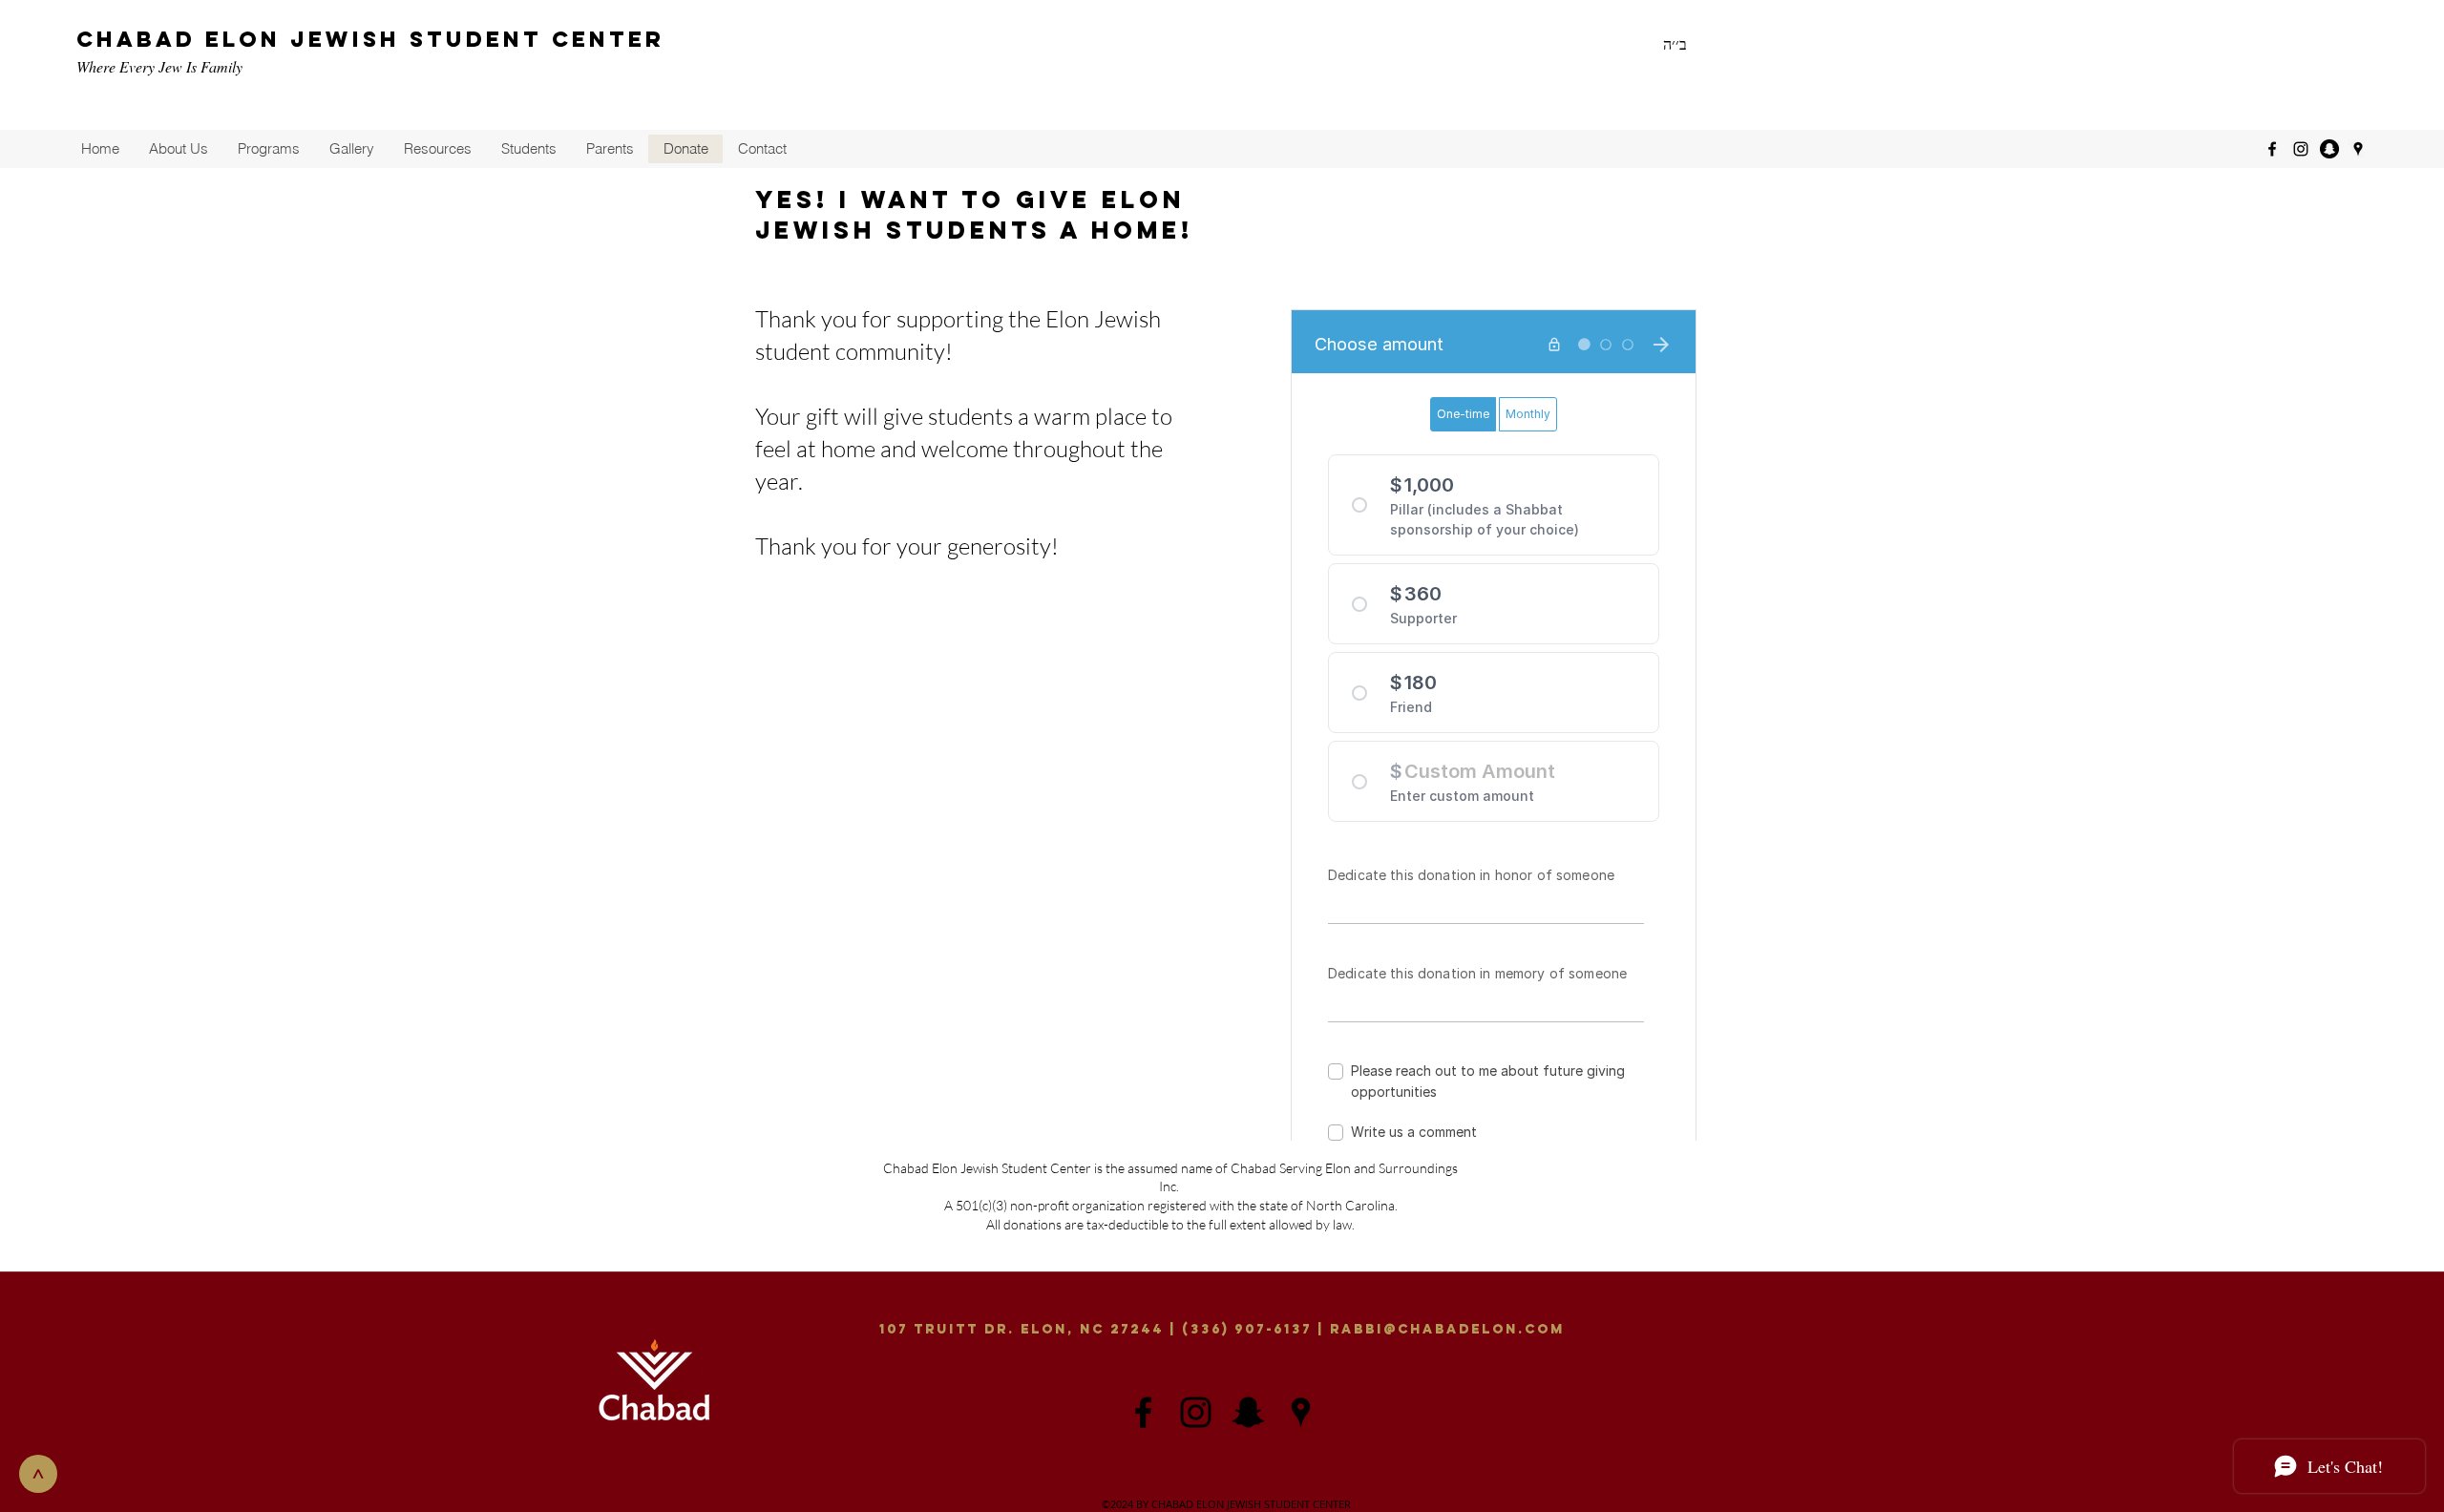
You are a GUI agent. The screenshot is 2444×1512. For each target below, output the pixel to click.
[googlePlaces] (2358, 149)
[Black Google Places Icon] (1301, 1412)
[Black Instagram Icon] (1196, 1412)
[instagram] (2301, 149)
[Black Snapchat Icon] (1248, 1412)
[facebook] (2272, 149)
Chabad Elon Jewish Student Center (370, 39)
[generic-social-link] (2329, 149)
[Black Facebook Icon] (1143, 1412)
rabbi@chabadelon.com (1447, 1329)
